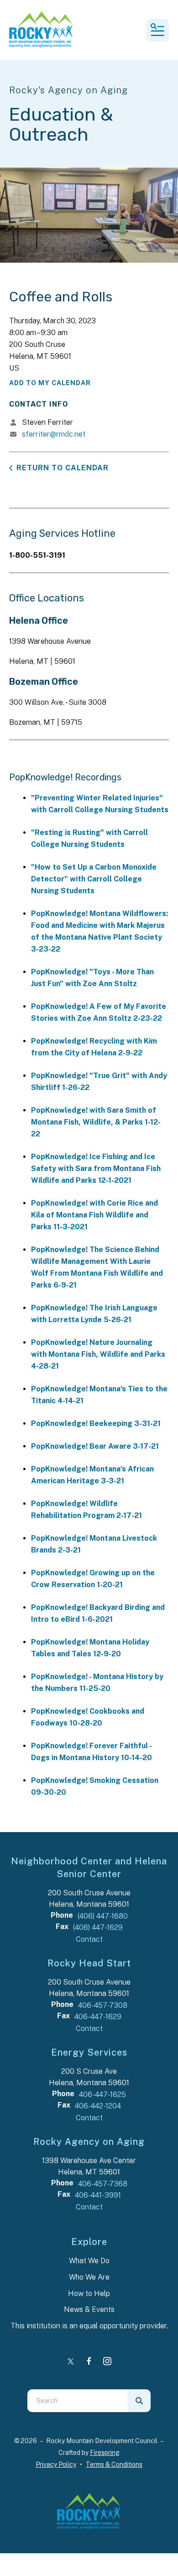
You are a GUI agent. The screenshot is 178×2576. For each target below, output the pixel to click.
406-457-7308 (103, 2005)
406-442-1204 (98, 2106)
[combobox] (78, 2401)
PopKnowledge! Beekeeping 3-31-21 (96, 1423)
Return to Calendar (63, 468)
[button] (157, 30)
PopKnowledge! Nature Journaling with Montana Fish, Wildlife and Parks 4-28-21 (98, 1354)
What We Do (89, 2261)
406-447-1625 (102, 2095)
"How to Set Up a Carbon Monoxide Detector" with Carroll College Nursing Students (94, 879)
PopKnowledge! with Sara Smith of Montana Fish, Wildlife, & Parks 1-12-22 (96, 1122)
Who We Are (89, 2277)
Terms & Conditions (114, 2464)
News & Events (89, 2309)
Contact (89, 1939)
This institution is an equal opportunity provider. (89, 2326)
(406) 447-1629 (98, 1927)
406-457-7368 (103, 2184)
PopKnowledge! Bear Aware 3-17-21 (95, 1446)
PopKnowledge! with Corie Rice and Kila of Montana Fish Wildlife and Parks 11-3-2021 (94, 1215)
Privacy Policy (56, 2464)
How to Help (89, 2293)
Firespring (105, 2453)
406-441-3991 (98, 2195)
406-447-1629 (98, 2017)
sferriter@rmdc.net (54, 434)
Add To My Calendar (50, 383)
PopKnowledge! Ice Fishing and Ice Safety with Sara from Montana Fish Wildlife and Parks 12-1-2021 (96, 1168)
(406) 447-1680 (103, 1916)
